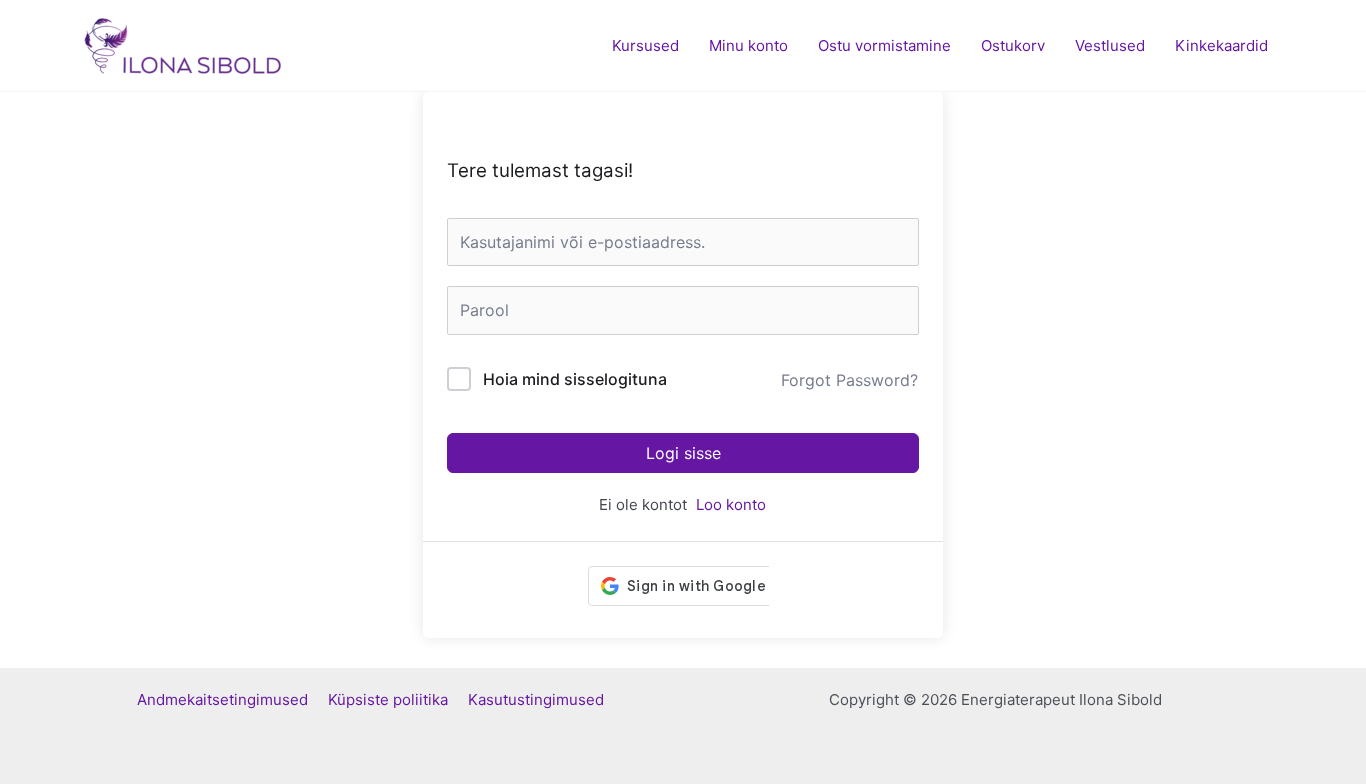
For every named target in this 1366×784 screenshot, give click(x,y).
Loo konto (731, 504)
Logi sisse (683, 453)
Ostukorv (1013, 45)
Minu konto (748, 45)
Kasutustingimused (536, 699)
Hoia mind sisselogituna (575, 379)
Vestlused (1110, 45)
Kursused (645, 45)
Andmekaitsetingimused (232, 699)
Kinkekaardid (1221, 45)
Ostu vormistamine (884, 45)
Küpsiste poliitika (398, 699)
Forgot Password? (849, 380)
